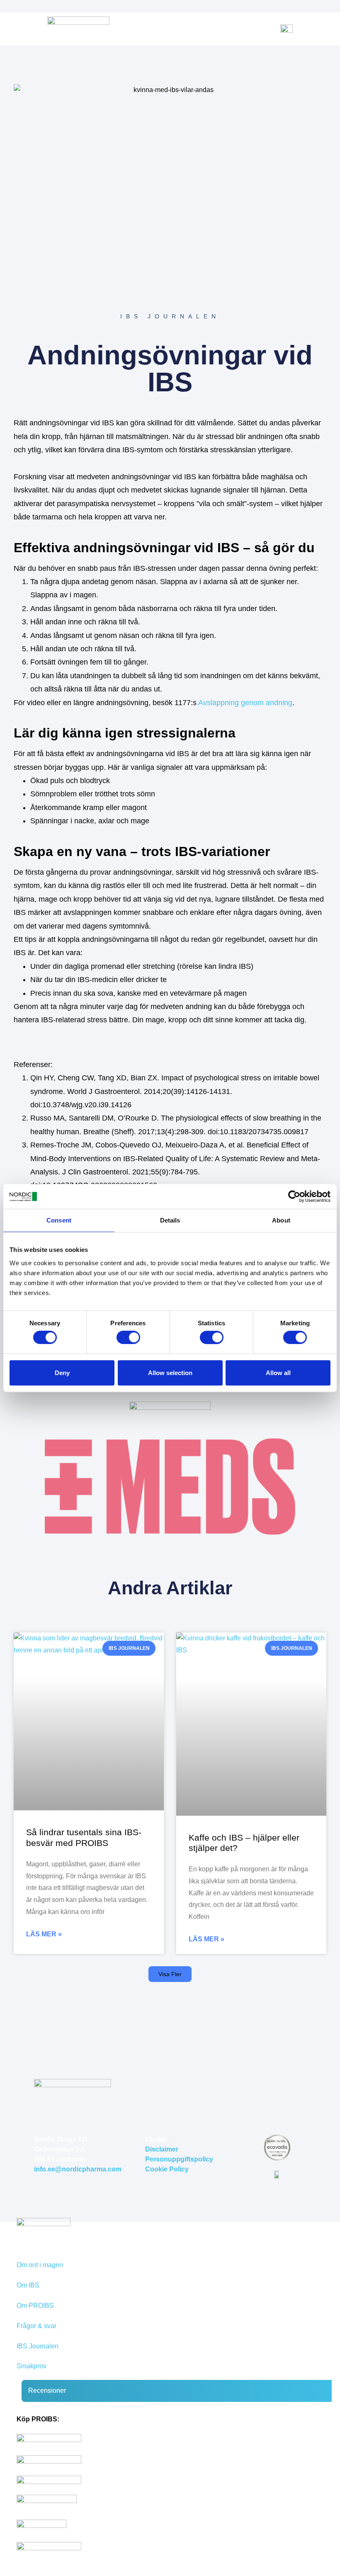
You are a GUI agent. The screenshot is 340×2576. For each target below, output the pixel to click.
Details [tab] (170, 1220)
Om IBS (28, 2285)
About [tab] (281, 1220)
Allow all (278, 1373)
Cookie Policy (167, 2169)
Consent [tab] (59, 1220)
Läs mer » (44, 1934)
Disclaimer (162, 2149)
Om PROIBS (35, 2306)
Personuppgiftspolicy (179, 2159)
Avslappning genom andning (245, 703)
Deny (62, 1373)
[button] (170, 1974)
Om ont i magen (40, 2265)
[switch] (128, 1337)
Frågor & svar (36, 2326)
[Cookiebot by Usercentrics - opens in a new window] (294, 1196)
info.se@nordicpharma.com (78, 2169)
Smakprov (32, 2366)
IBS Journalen (38, 2346)
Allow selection (170, 1373)
